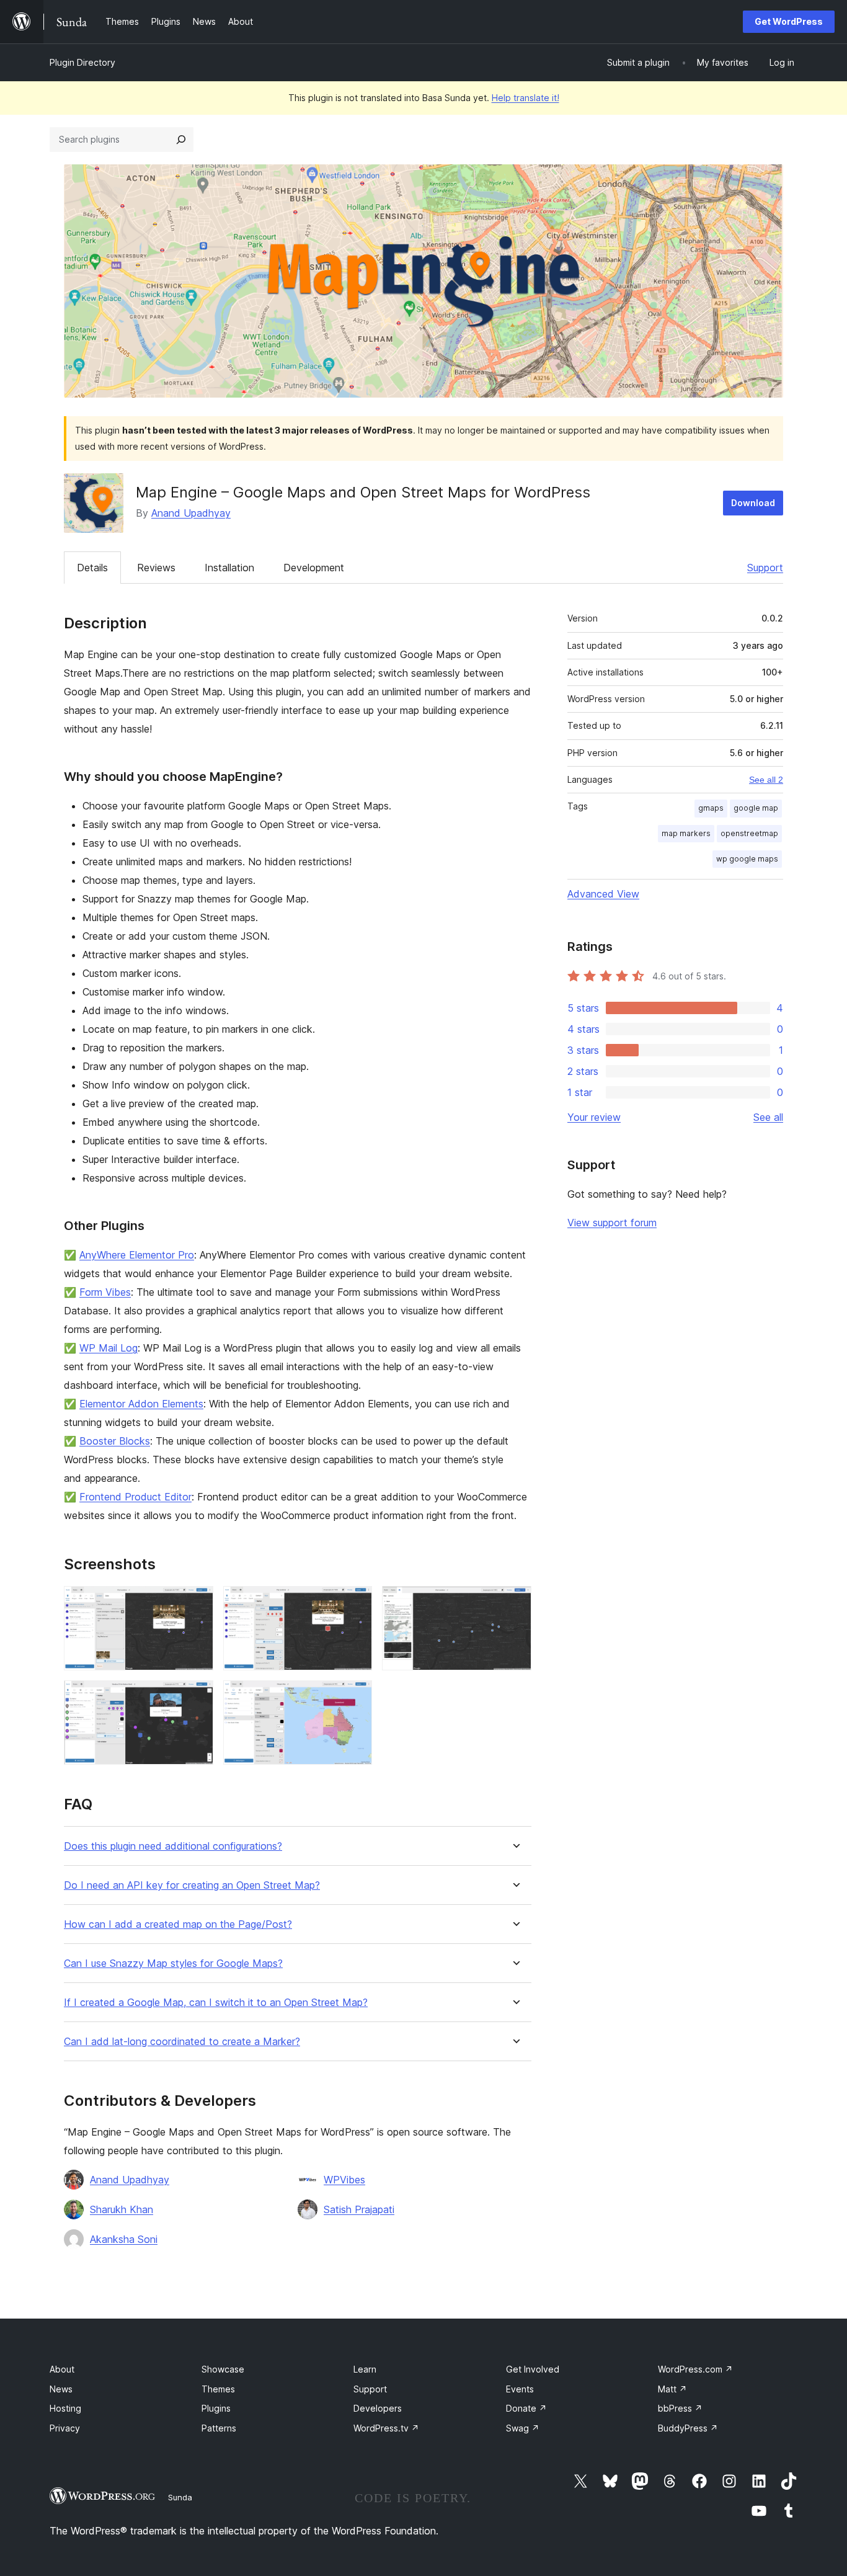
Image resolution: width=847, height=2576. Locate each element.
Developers (378, 2408)
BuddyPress (688, 2428)
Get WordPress (789, 21)
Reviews (156, 568)
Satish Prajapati (359, 2209)
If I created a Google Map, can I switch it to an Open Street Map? (216, 2003)
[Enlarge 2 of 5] (355, 1603)
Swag (523, 2428)
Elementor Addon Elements (141, 1404)
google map (756, 808)
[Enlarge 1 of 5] (197, 1603)
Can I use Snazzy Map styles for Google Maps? (173, 1963)
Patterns (219, 2428)
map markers (686, 833)
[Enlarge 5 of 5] (355, 1697)
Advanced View (603, 894)
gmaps (711, 808)
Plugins (216, 2408)
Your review (594, 1117)
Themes (218, 2389)
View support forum (612, 1223)
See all (768, 1117)
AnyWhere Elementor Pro (137, 1255)
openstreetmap (749, 833)
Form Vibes (105, 1292)
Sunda (180, 2497)
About (62, 2369)
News (61, 2389)
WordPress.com (695, 2369)
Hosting (65, 2408)
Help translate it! (525, 98)
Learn (365, 2369)
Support (765, 568)
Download (753, 503)
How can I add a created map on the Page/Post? (178, 1924)
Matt (672, 2389)
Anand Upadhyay (191, 513)
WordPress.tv (386, 2428)
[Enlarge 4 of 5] (197, 1697)
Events (520, 2389)
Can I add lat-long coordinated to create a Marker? (182, 2042)
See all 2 (766, 780)
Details (92, 568)
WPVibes (344, 2180)
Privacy (65, 2428)
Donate (526, 2408)
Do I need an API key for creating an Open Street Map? (192, 1885)
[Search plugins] (181, 140)
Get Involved (533, 2369)
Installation (229, 568)
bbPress (680, 2408)
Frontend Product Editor (135, 1497)
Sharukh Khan (122, 2209)
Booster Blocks (115, 1441)
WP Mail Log (109, 1348)
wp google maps (747, 859)
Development (314, 568)
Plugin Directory (82, 62)
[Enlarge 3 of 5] (515, 1603)
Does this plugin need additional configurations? (173, 1846)
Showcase (223, 2369)
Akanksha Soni (124, 2239)
